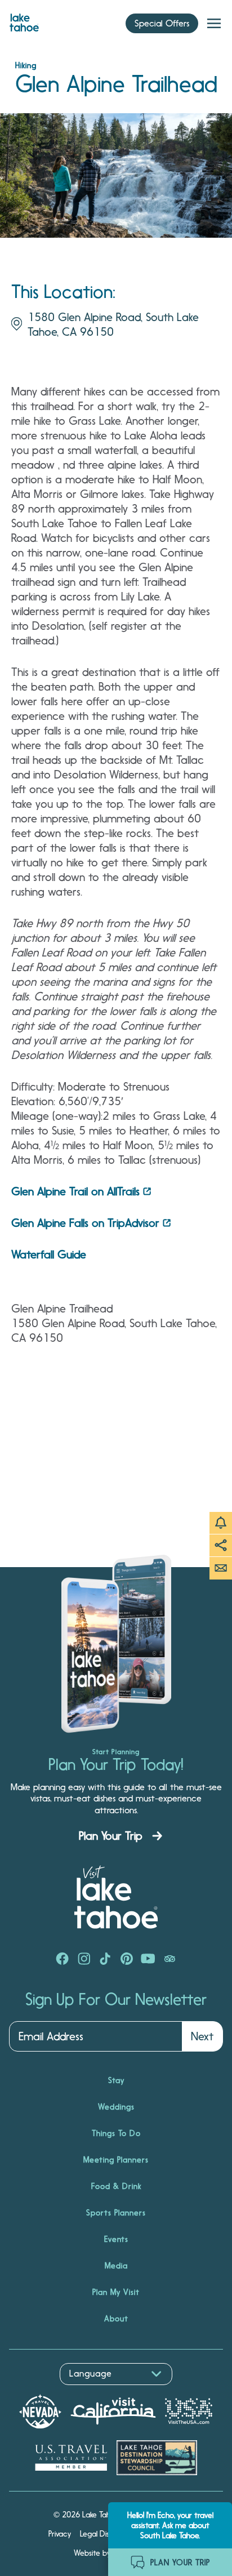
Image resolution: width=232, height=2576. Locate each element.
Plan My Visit (116, 2292)
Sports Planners (116, 2213)
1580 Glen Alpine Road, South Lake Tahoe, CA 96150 (113, 324)
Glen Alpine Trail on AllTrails (75, 1191)
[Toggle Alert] (221, 1523)
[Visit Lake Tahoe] (24, 20)
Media (116, 2266)
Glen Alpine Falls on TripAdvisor (85, 1223)
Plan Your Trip (111, 1836)
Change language (42, 2391)
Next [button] (202, 2036)
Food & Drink (116, 2186)
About (116, 2319)
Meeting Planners (116, 2160)
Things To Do (116, 2133)
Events (116, 2239)
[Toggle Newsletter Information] (221, 1568)
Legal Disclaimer (107, 2534)
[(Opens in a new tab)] (63, 1960)
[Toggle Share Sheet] (221, 1546)
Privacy (60, 2534)
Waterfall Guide (49, 1254)
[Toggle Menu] (214, 24)
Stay (116, 2080)
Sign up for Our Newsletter (116, 2000)
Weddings (116, 2107)
